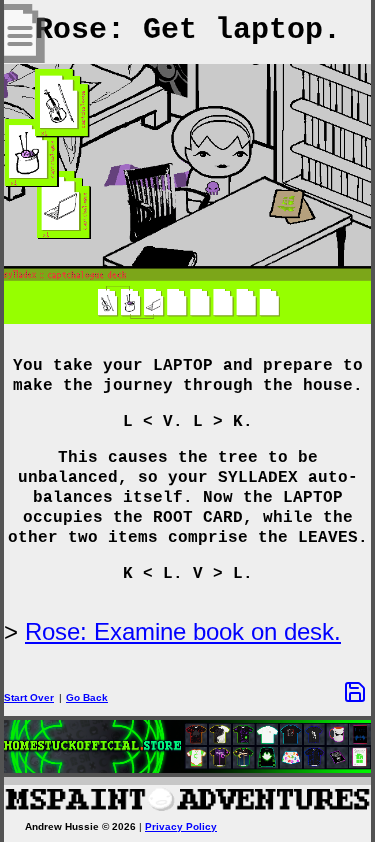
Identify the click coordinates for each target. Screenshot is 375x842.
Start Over (29, 697)
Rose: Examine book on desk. (183, 631)
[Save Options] (355, 692)
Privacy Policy (181, 826)
